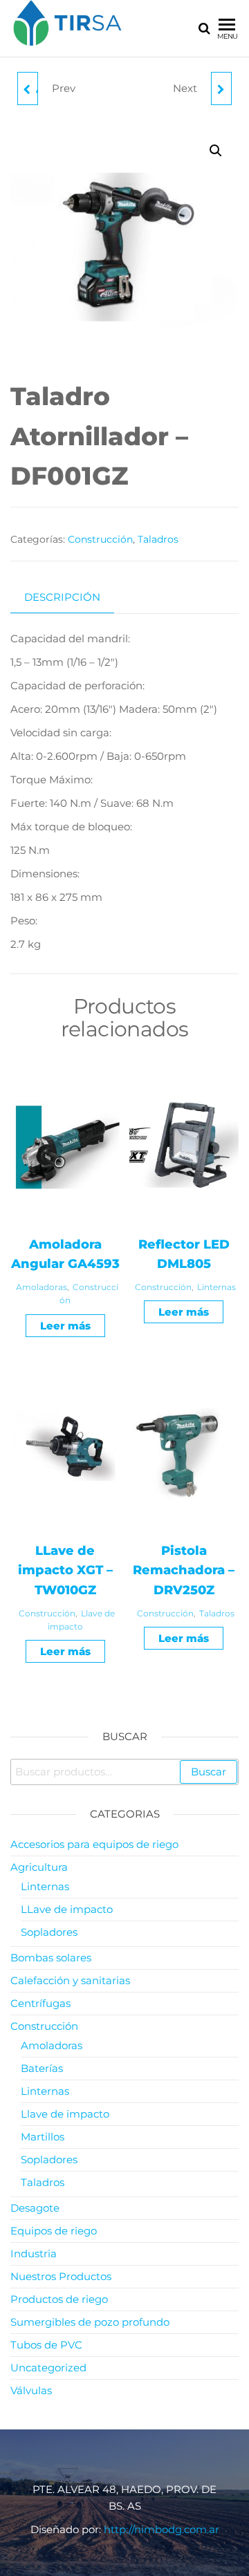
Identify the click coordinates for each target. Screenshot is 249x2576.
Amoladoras (41, 1287)
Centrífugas (40, 2003)
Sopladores (49, 1932)
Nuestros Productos (61, 2276)
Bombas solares (51, 1958)
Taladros (158, 539)
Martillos (43, 2137)
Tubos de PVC (46, 2345)
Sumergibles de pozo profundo (90, 2322)
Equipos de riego (54, 2231)
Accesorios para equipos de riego (94, 1844)
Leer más (65, 1326)
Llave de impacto (65, 2114)
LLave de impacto (67, 1909)
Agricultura (39, 1867)
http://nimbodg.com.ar (162, 2529)
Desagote (35, 2208)
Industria (34, 2253)
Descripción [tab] (62, 597)
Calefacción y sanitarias (70, 1980)
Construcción (100, 539)
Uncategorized (48, 2368)
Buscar (209, 1772)
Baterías (42, 2068)
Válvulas (31, 2390)
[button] (216, 151)
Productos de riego (59, 2299)
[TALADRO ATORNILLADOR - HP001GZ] (221, 88)
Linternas (216, 1287)
